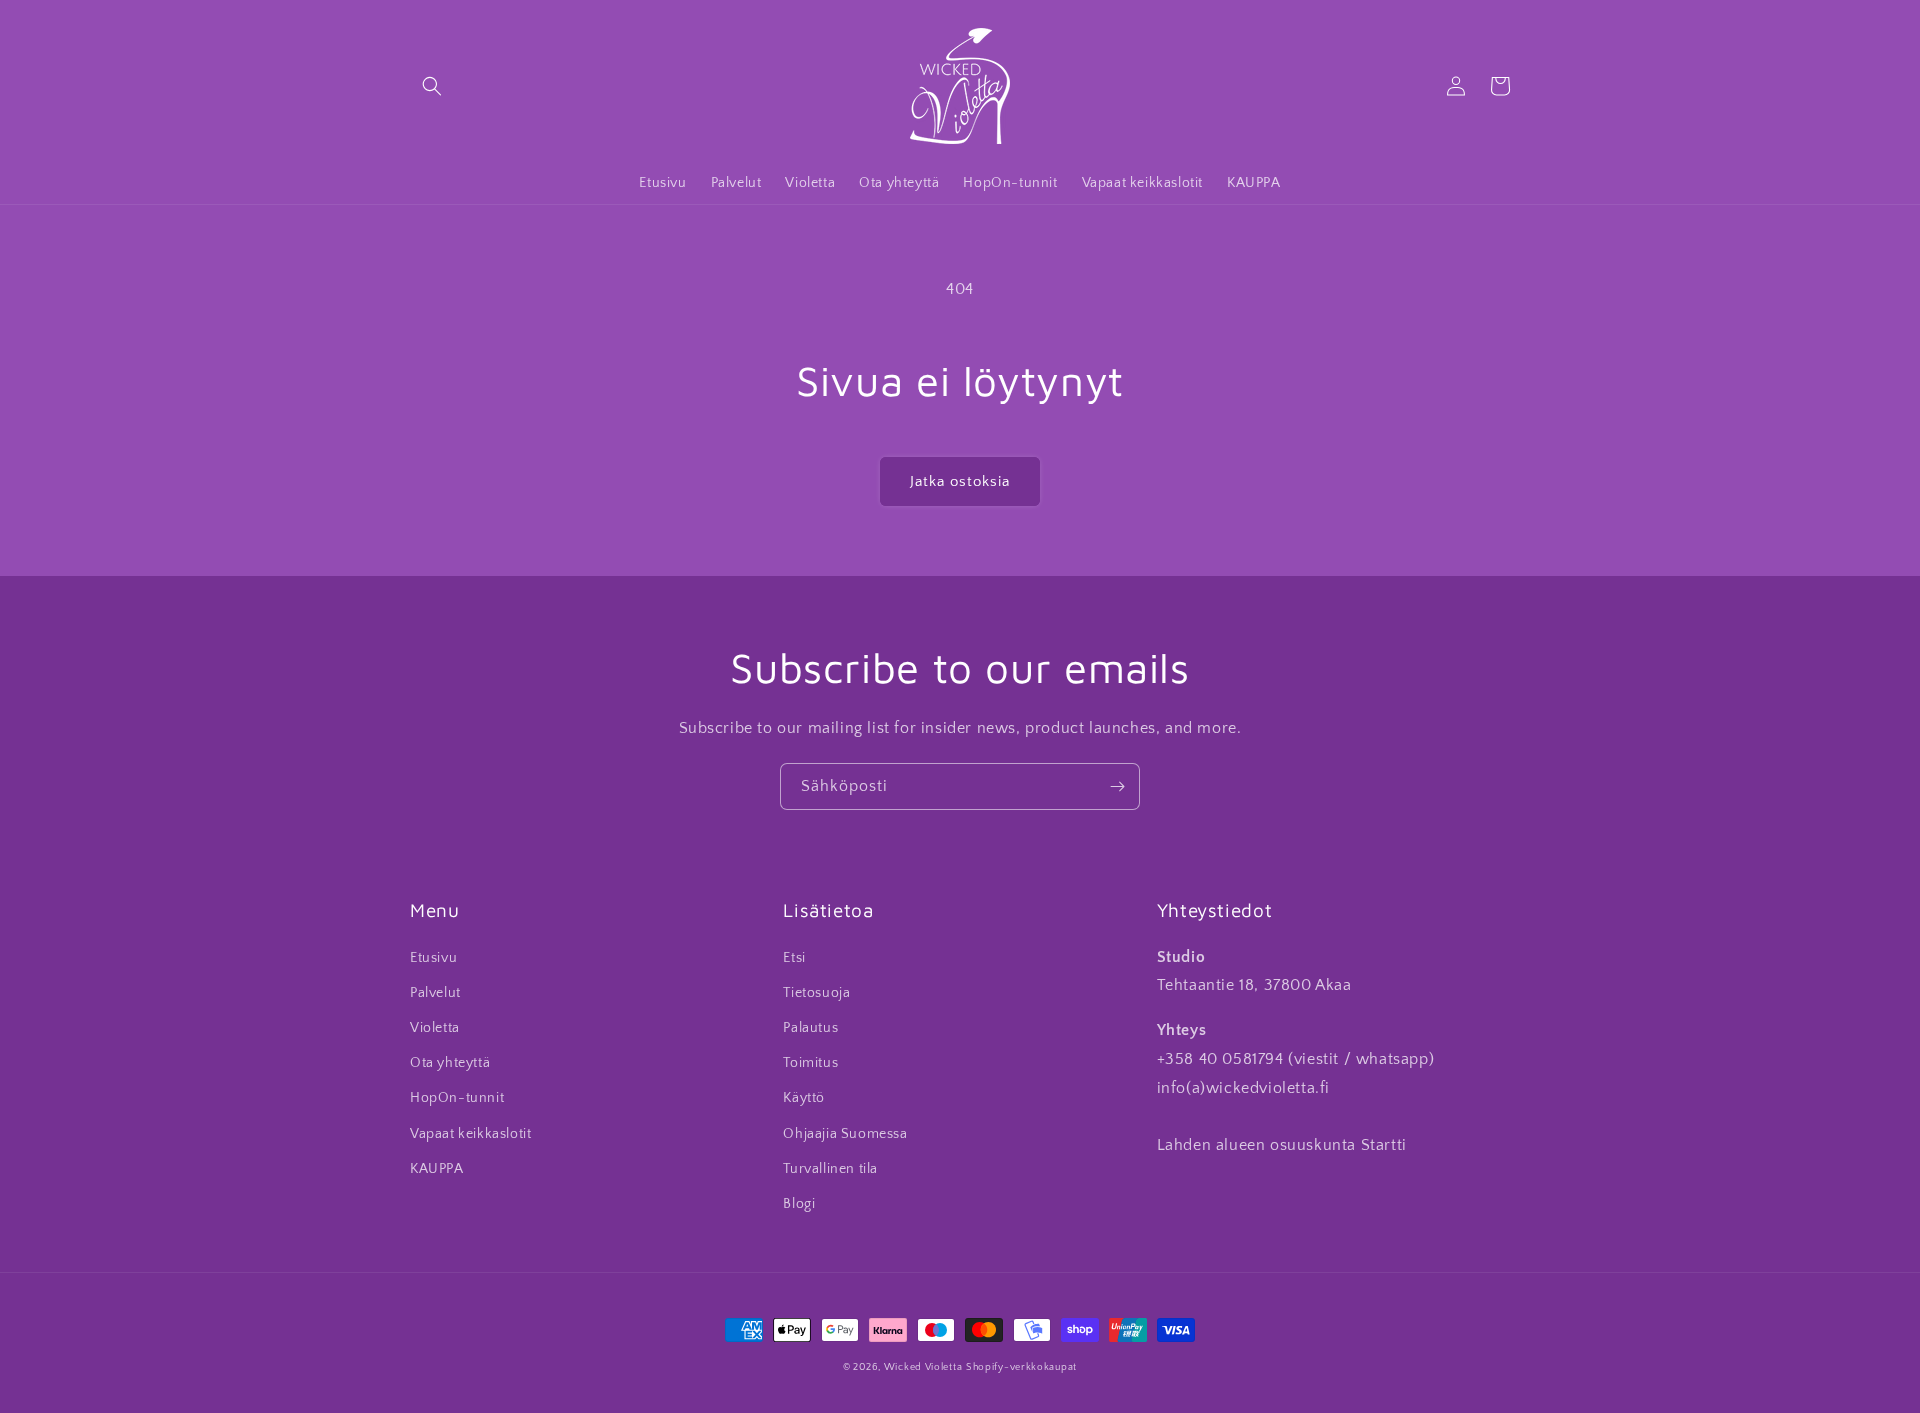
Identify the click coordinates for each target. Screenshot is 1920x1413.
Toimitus (810, 1063)
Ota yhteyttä (450, 1063)
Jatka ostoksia (960, 481)
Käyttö (804, 1098)
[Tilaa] (1117, 786)
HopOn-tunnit (457, 1098)
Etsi (794, 958)
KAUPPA (437, 1169)
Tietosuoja (816, 993)
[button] (432, 86)
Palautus (810, 1028)
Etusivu (433, 958)
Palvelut (435, 993)
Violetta (435, 1028)
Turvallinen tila (830, 1169)
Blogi (799, 1204)
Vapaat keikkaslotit (470, 1134)
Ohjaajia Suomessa (845, 1134)
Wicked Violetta (923, 1367)
